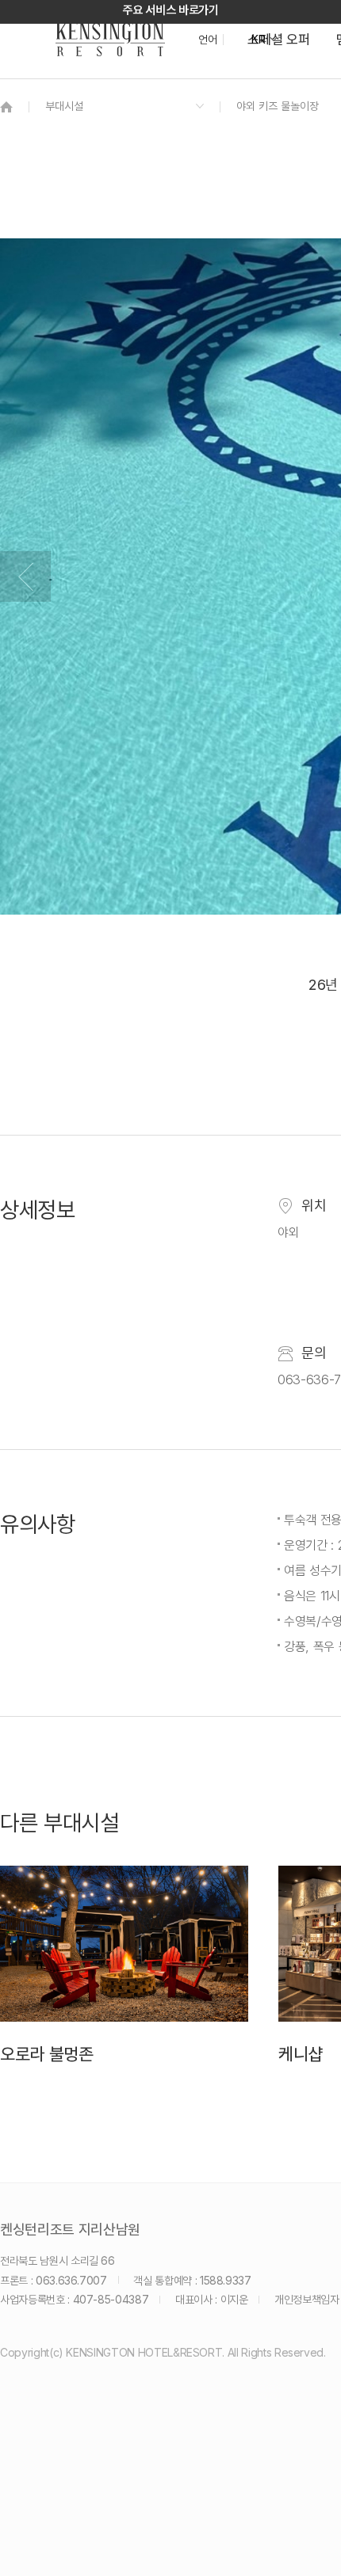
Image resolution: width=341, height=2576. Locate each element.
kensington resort (110, 40)
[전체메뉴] (313, 83)
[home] (6, 107)
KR (258, 40)
